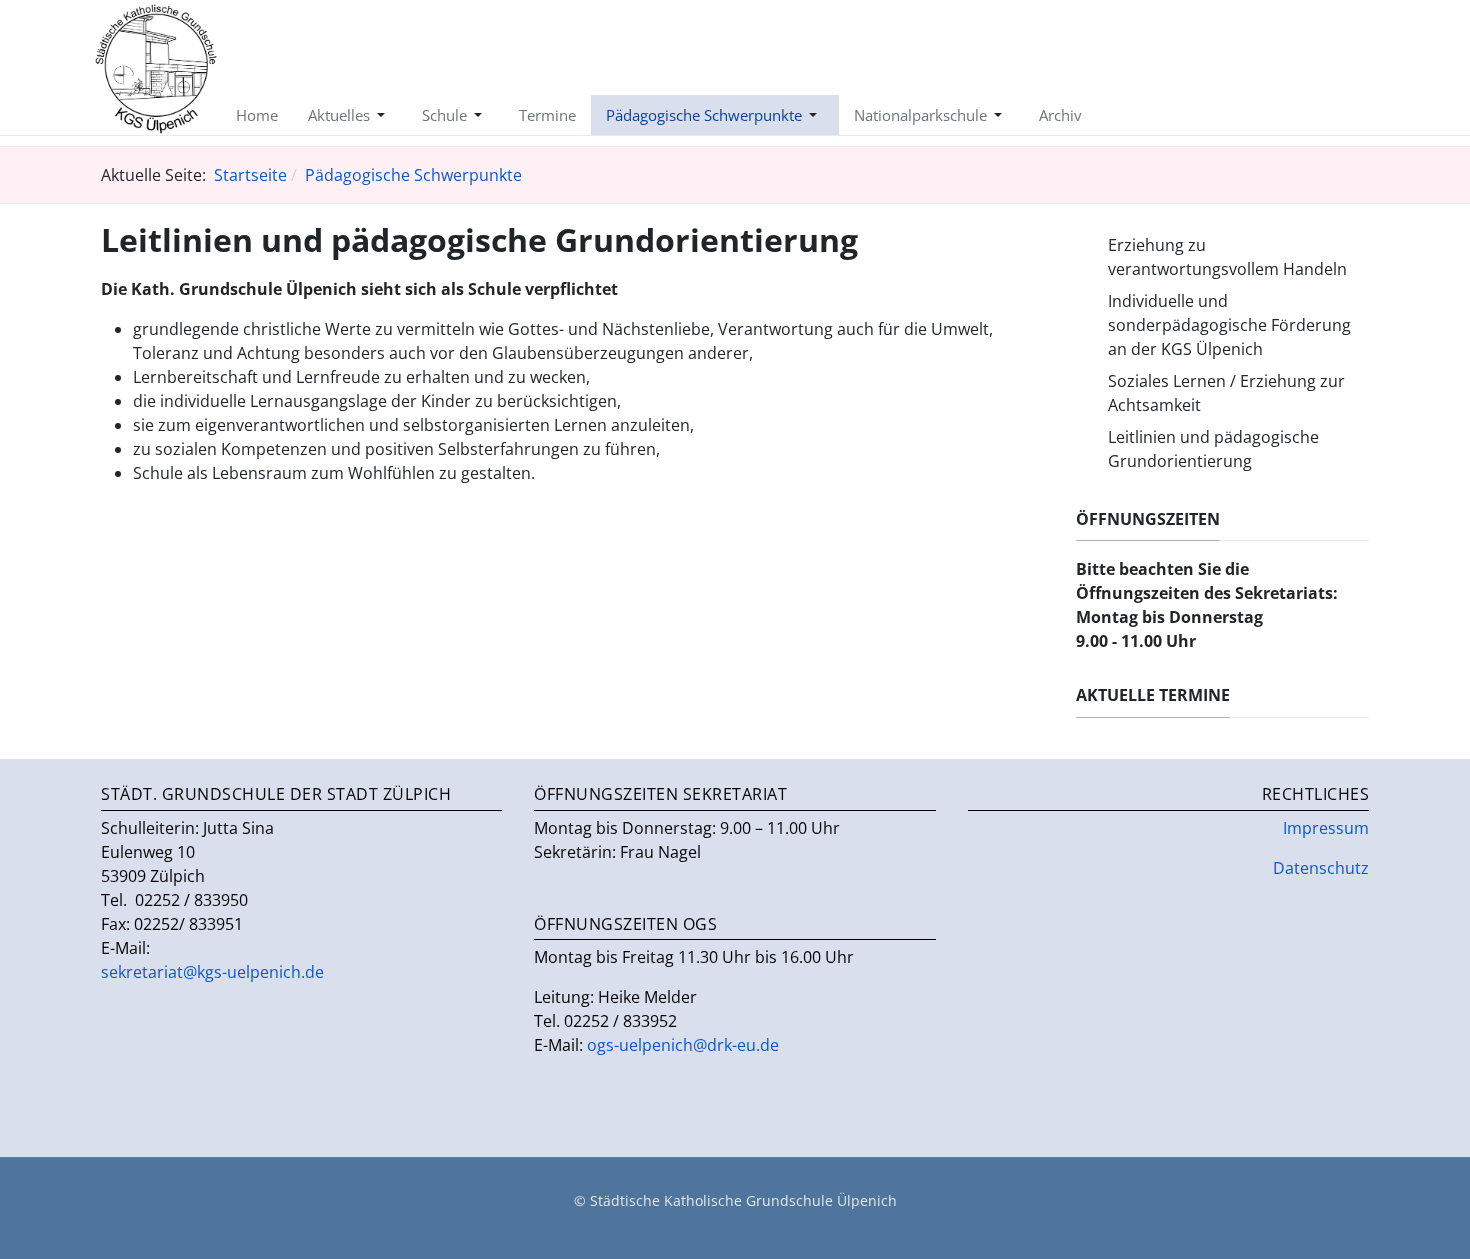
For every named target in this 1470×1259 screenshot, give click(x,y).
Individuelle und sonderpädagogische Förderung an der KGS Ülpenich (1229, 325)
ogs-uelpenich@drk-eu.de (683, 1045)
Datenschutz (1321, 868)
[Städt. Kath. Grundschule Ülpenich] (156, 66)
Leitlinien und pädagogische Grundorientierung (1213, 449)
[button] (350, 115)
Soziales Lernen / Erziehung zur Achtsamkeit (1226, 393)
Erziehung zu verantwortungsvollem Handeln (1227, 257)
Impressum (1326, 828)
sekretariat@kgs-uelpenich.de (212, 972)
